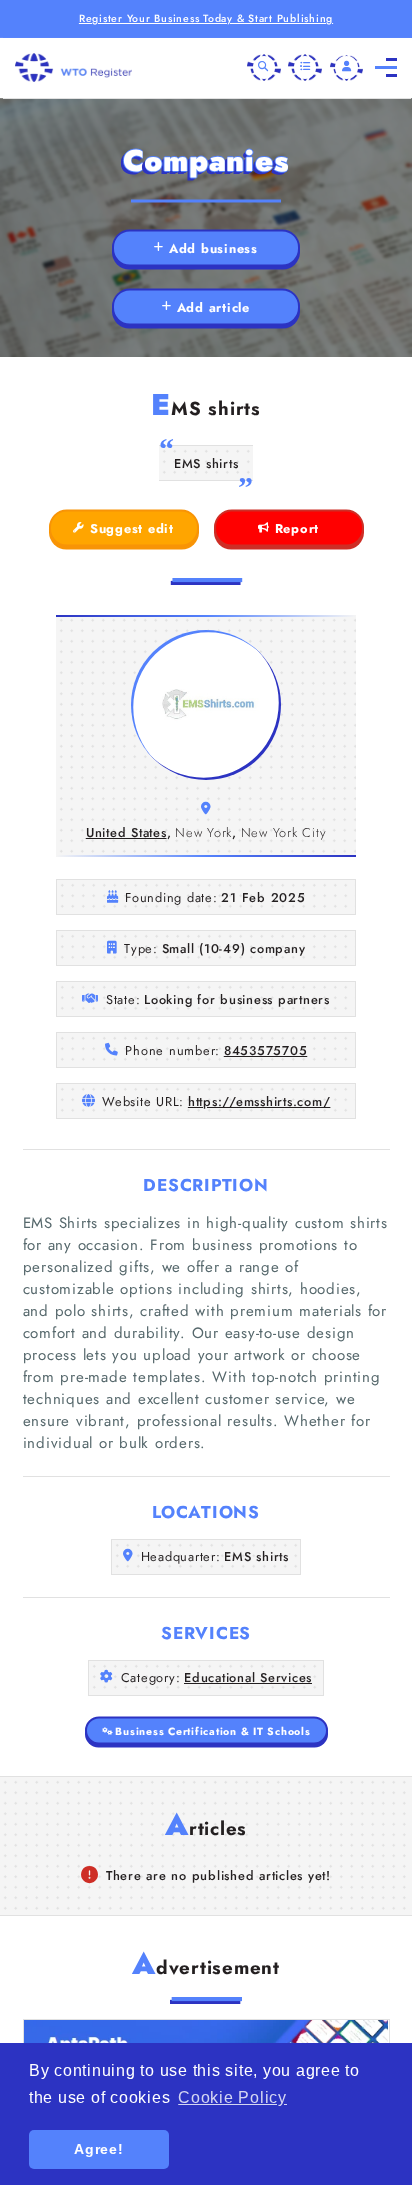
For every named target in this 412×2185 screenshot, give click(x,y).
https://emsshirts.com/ (259, 1101)
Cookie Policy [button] (232, 2097)
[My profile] (347, 68)
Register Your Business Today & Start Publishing (206, 18)
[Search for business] (264, 68)
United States (126, 832)
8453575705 (266, 1050)
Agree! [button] (99, 2149)
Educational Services (248, 1677)
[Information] (305, 68)
